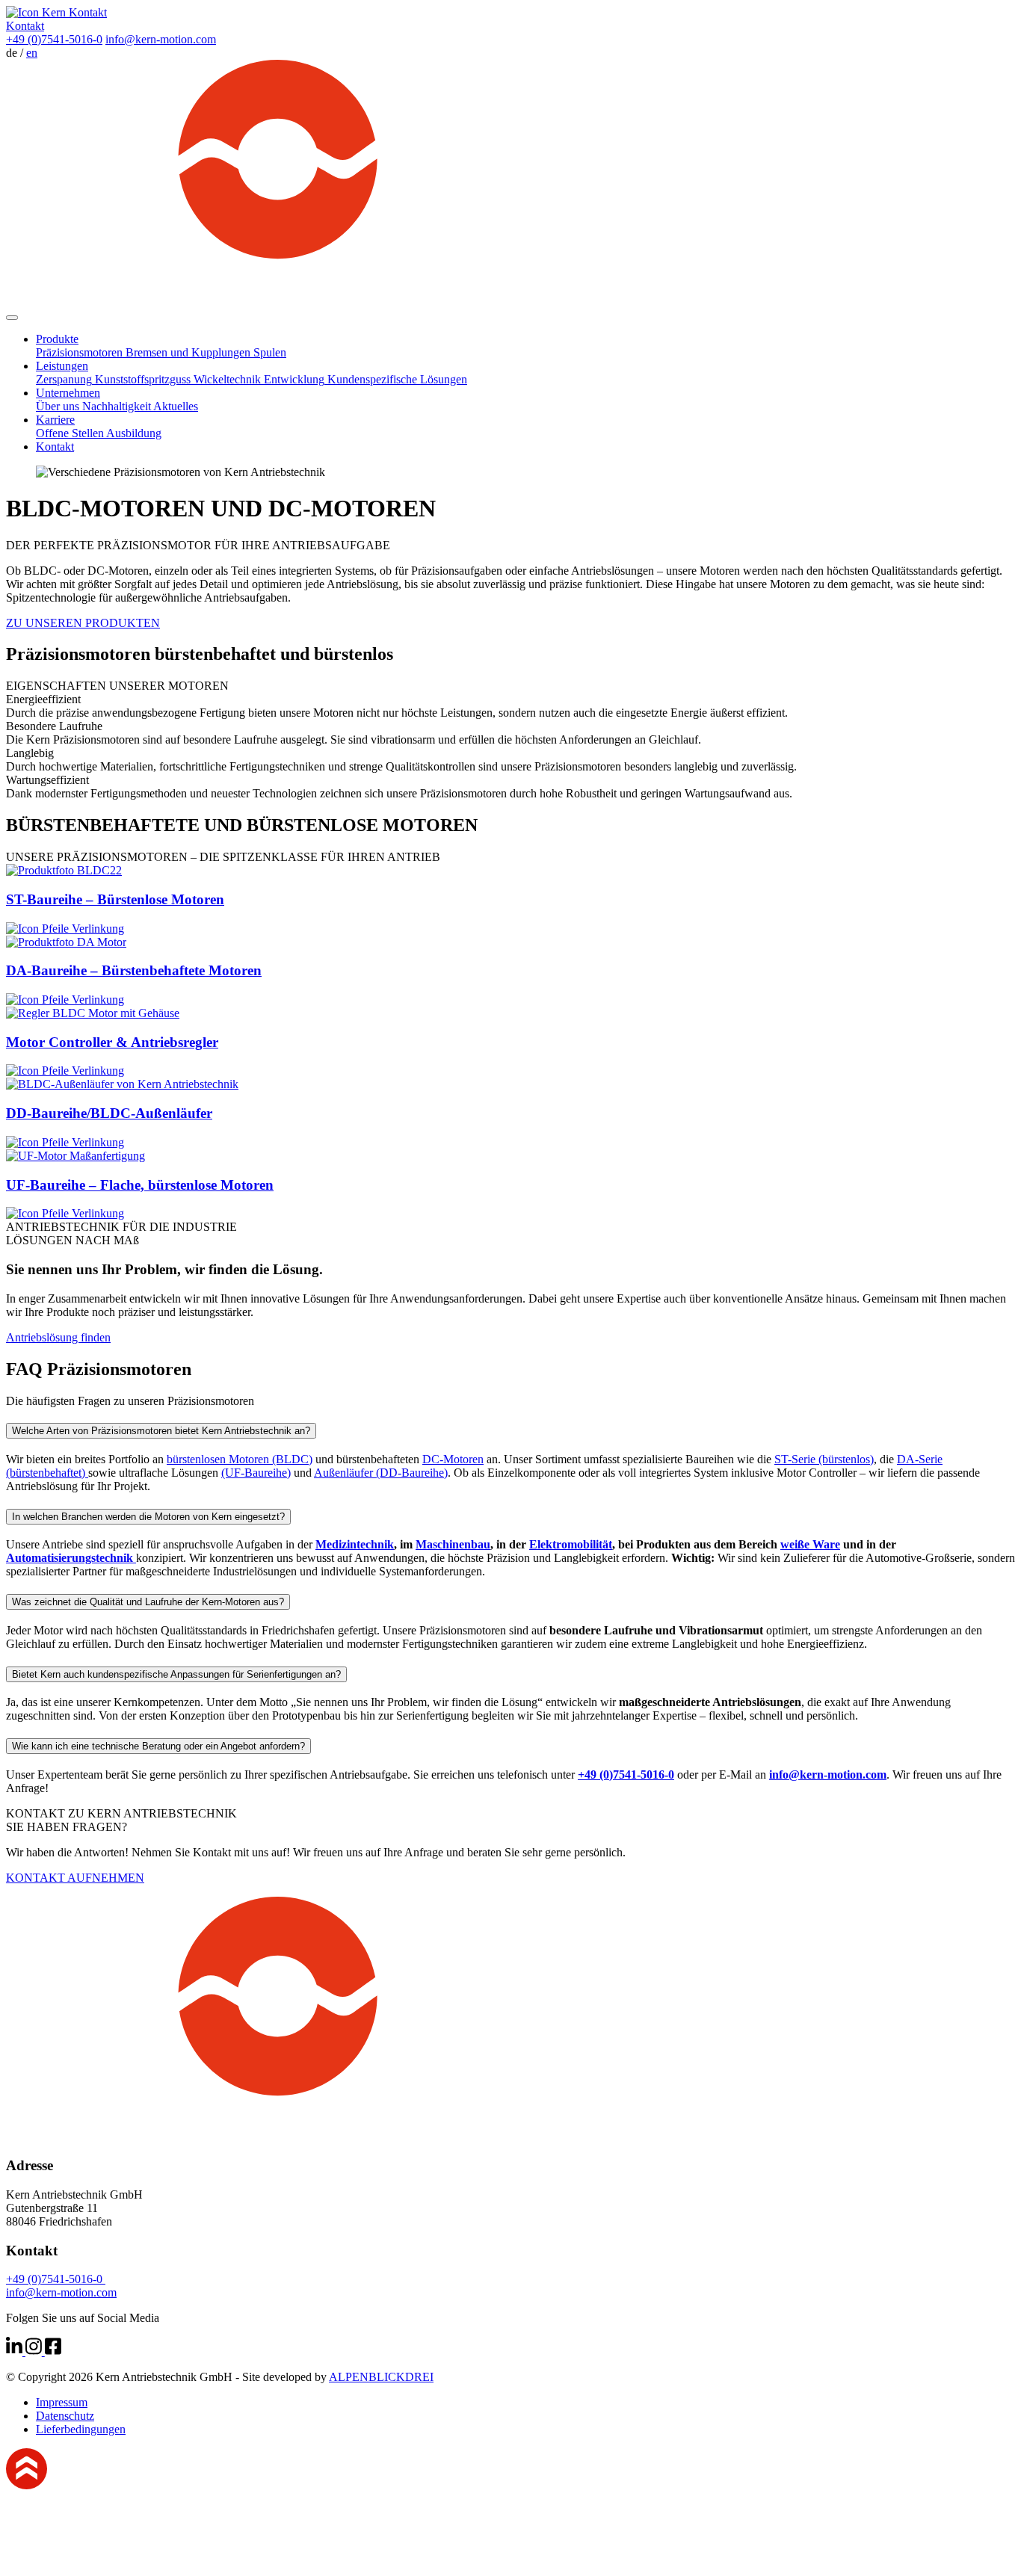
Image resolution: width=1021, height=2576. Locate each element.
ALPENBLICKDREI (381, 2377)
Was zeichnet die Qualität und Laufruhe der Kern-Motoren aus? (148, 1602)
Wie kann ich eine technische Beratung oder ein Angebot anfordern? (158, 1746)
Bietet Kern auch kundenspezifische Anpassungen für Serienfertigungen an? (176, 1674)
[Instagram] (35, 2351)
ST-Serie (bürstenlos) (824, 1459)
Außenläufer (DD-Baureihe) (381, 1473)
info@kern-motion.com (161, 39)
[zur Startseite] (510, 300)
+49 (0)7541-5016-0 (54, 39)
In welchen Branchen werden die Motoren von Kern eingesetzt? (148, 1517)
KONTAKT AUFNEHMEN (75, 1878)
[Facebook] (53, 2351)
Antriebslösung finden (58, 1337)
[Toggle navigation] (12, 318)
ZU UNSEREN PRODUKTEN (83, 623)
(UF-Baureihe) (256, 1473)
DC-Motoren (453, 1459)
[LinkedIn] (16, 2351)
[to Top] (27, 2485)
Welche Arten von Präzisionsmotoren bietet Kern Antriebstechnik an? (161, 1431)
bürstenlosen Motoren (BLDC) (240, 1459)
